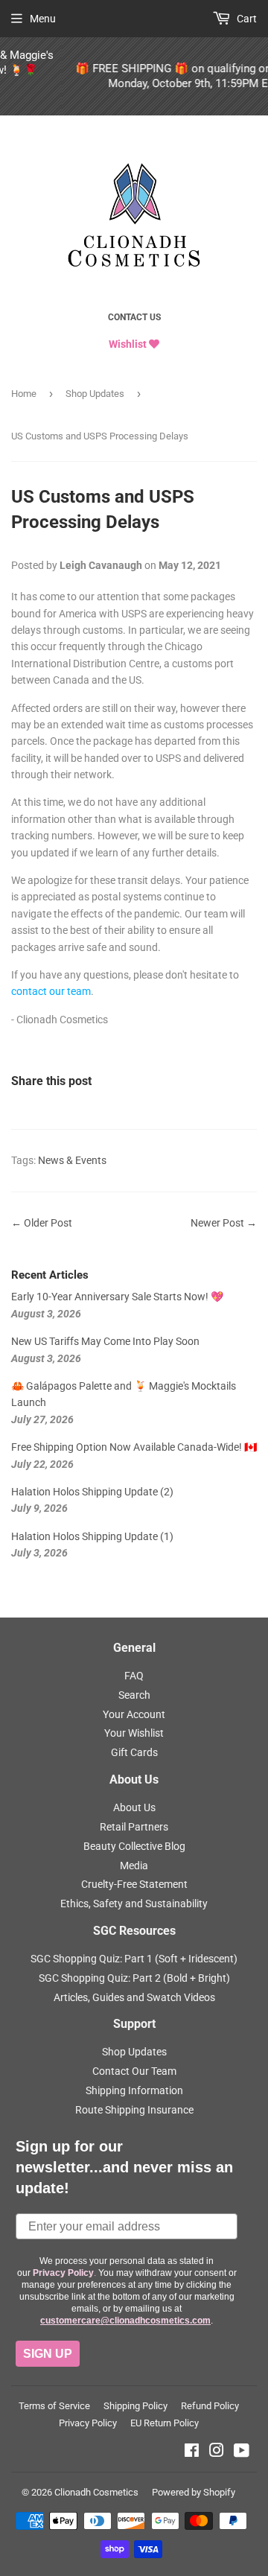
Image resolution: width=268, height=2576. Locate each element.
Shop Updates (95, 394)
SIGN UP (48, 2354)
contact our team (51, 991)
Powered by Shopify (194, 2492)
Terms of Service (54, 2406)
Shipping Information (134, 2090)
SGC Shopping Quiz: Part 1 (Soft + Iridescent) (134, 1959)
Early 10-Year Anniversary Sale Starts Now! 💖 (117, 1297)
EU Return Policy (165, 2423)
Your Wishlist (134, 1733)
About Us (134, 1807)
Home (24, 394)
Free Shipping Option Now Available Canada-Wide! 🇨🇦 (134, 1447)
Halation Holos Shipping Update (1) (92, 1536)
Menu (43, 19)
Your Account (134, 1714)
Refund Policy (210, 2406)
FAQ (134, 1676)
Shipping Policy (135, 2406)
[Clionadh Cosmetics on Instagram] (217, 2452)
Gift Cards (134, 1752)
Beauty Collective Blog (134, 1846)
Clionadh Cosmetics (96, 2492)
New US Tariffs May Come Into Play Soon (105, 1341)
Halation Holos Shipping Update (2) (92, 1492)
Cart (246, 19)
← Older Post (42, 1223)
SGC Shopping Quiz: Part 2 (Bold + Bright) (134, 1978)
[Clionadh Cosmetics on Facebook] (192, 2452)
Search (134, 1695)
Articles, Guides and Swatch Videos (134, 1997)
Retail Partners (134, 1827)
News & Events (72, 1160)
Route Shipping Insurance (134, 2110)
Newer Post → (224, 1223)
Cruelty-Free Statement (134, 1884)
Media (134, 1866)
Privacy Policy (88, 2423)
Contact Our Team (134, 2071)
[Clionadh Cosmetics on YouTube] (242, 2452)
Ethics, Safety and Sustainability (134, 1904)
